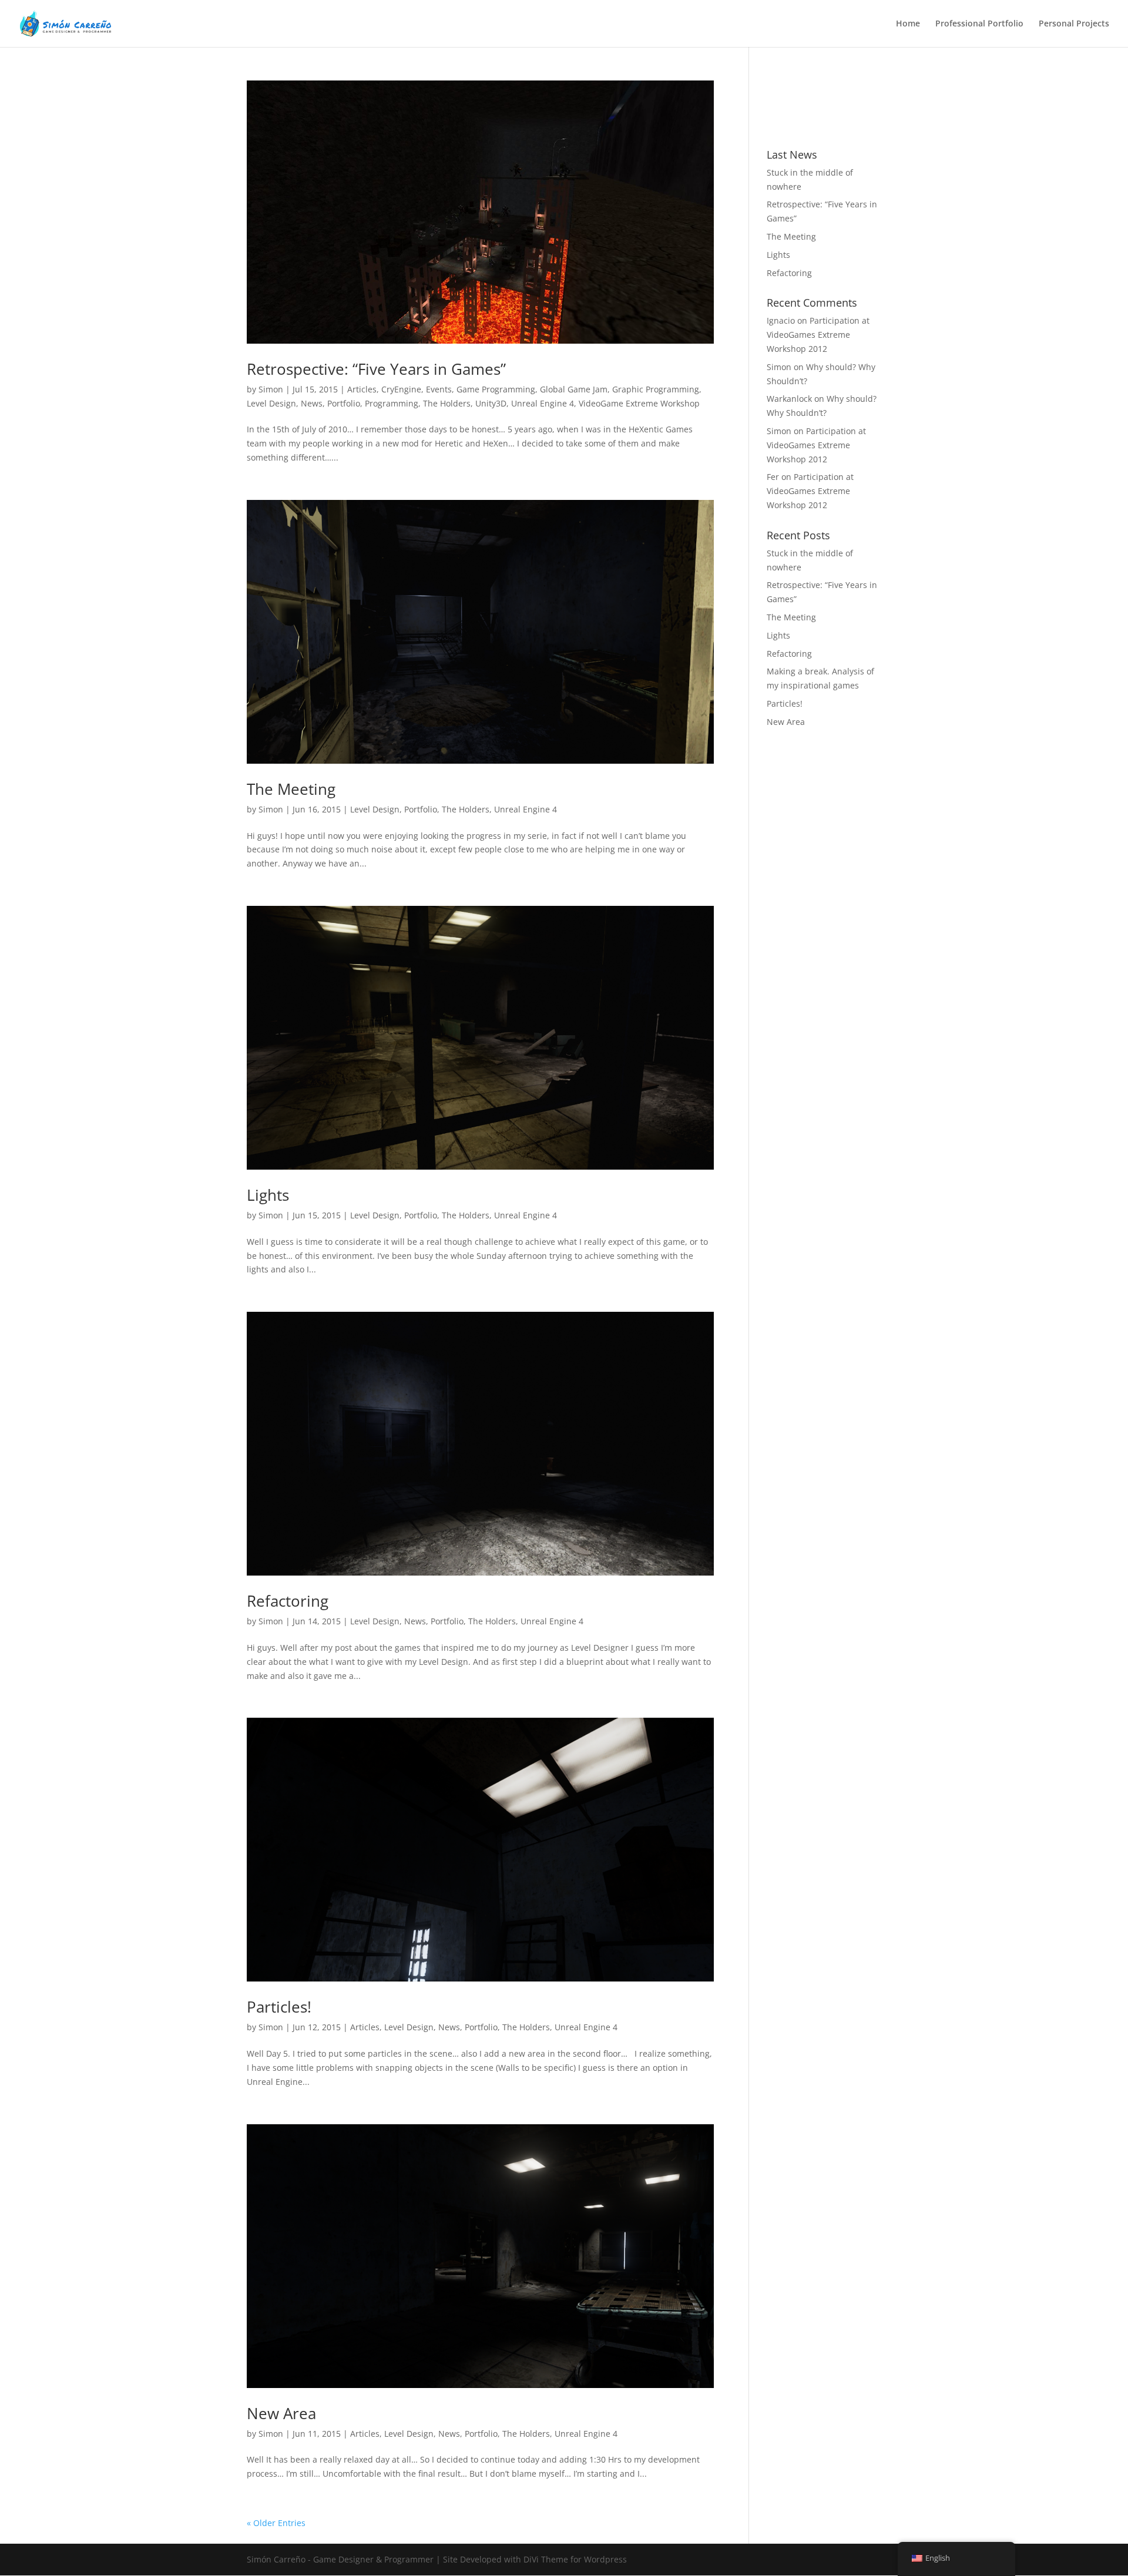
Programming (392, 403)
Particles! (279, 2007)
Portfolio (344, 403)
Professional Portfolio (979, 24)
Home (908, 24)
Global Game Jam (574, 389)
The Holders (447, 403)
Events (439, 389)
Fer (773, 477)
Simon (271, 389)
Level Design (271, 403)
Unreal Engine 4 (543, 403)
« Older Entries (276, 2523)
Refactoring (288, 1601)
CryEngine (401, 389)
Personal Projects (1074, 24)
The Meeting (291, 789)
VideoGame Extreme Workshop (639, 403)
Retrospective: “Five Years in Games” (376, 369)
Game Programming (496, 389)
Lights (268, 1195)
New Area (281, 2413)
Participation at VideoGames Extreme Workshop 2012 (818, 335)
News (312, 403)
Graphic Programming (656, 389)
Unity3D (491, 403)
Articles (362, 389)
